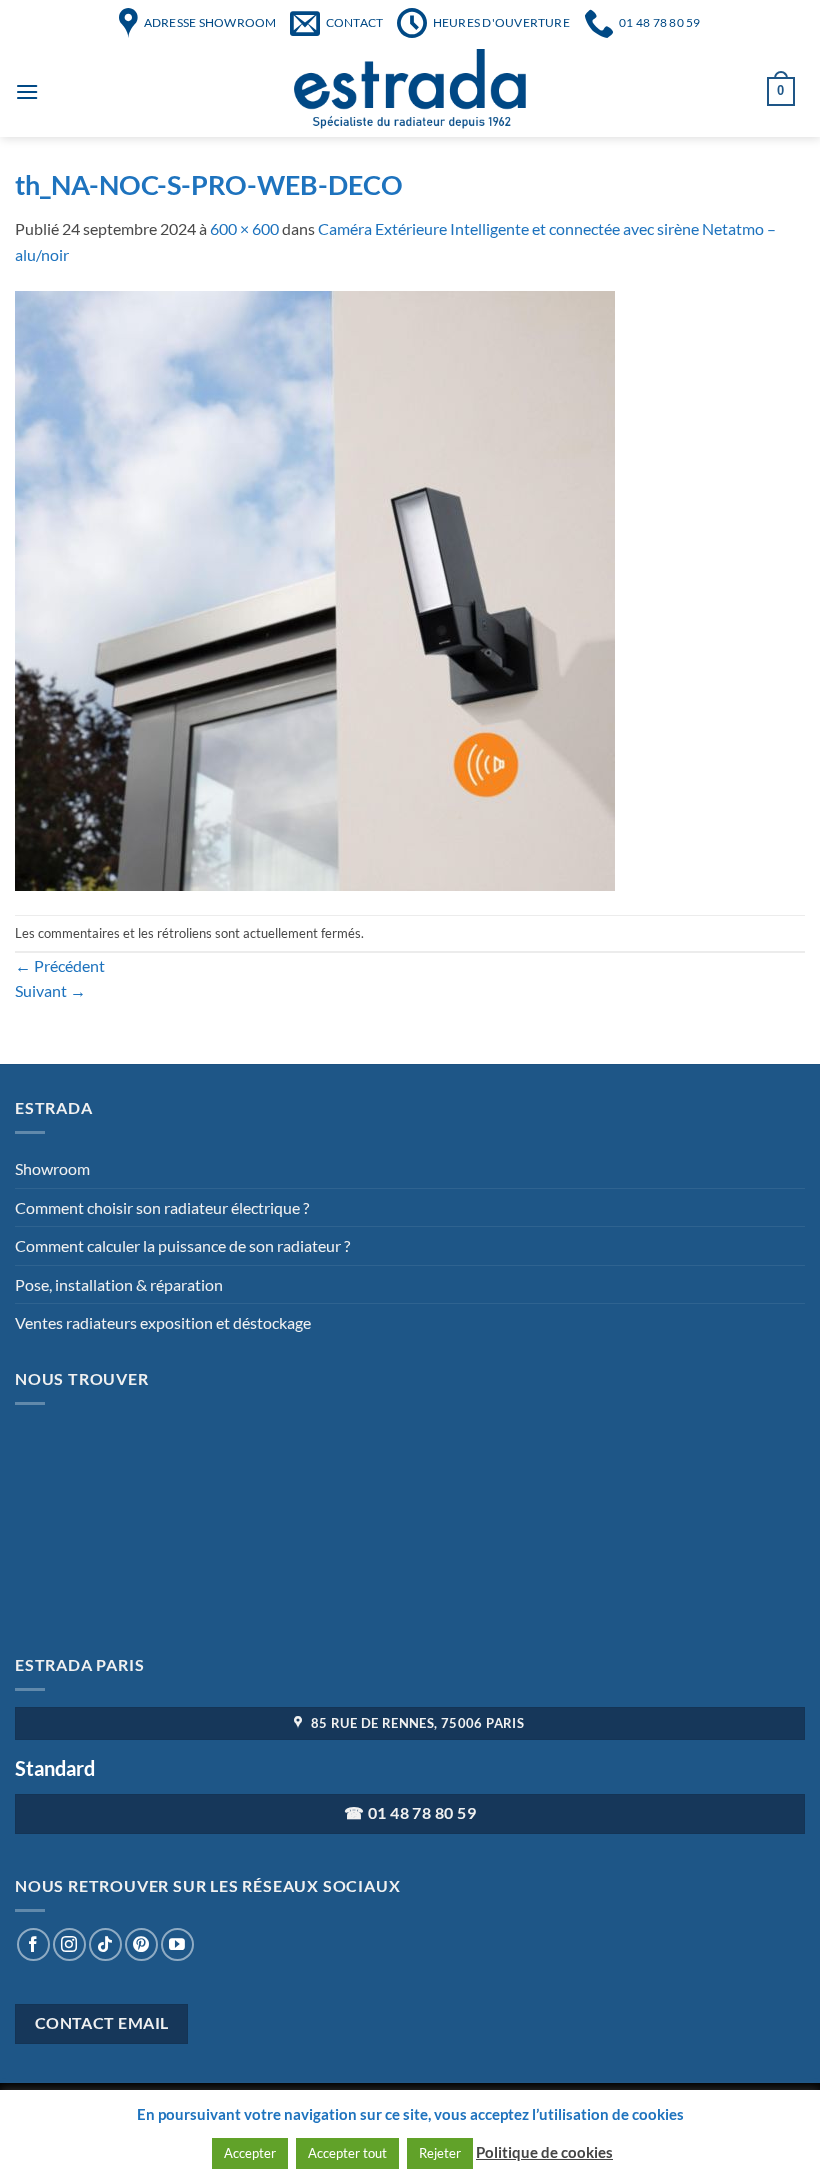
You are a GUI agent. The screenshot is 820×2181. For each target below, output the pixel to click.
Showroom (52, 1168)
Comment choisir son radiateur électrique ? (162, 1207)
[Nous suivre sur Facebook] (33, 1944)
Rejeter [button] (440, 2153)
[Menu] (27, 91)
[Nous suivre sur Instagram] (69, 1944)
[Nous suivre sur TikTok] (105, 1944)
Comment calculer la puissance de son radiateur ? (182, 1245)
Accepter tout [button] (347, 2153)
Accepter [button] (250, 2153)
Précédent (60, 965)
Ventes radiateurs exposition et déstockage (163, 1322)
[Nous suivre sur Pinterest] (141, 1944)
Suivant (50, 990)
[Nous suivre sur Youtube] (177, 1944)
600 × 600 (244, 228)
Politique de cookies (544, 2152)
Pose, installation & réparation (119, 1284)
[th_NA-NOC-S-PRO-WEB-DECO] (315, 588)
